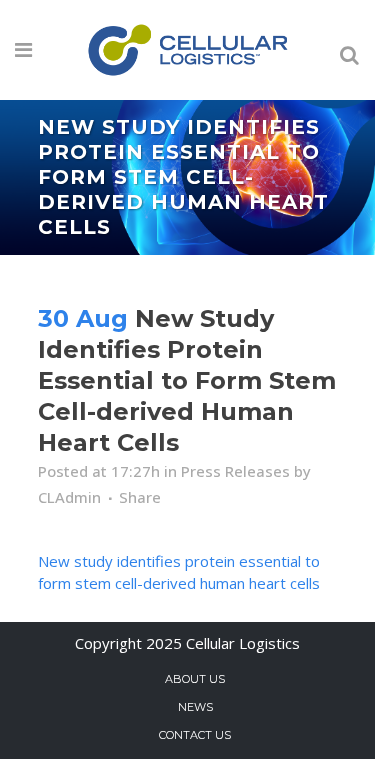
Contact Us (195, 735)
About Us (195, 679)
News (195, 707)
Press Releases (235, 471)
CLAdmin (69, 497)
